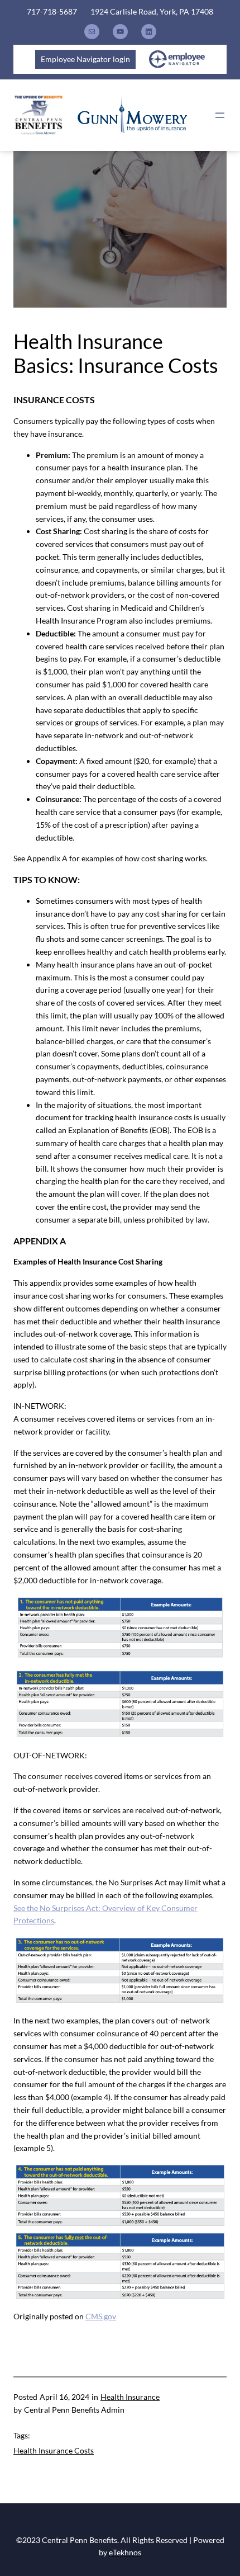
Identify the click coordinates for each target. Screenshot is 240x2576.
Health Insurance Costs (54, 2450)
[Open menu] (220, 115)
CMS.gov (101, 2316)
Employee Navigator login (85, 59)
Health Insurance (130, 2397)
